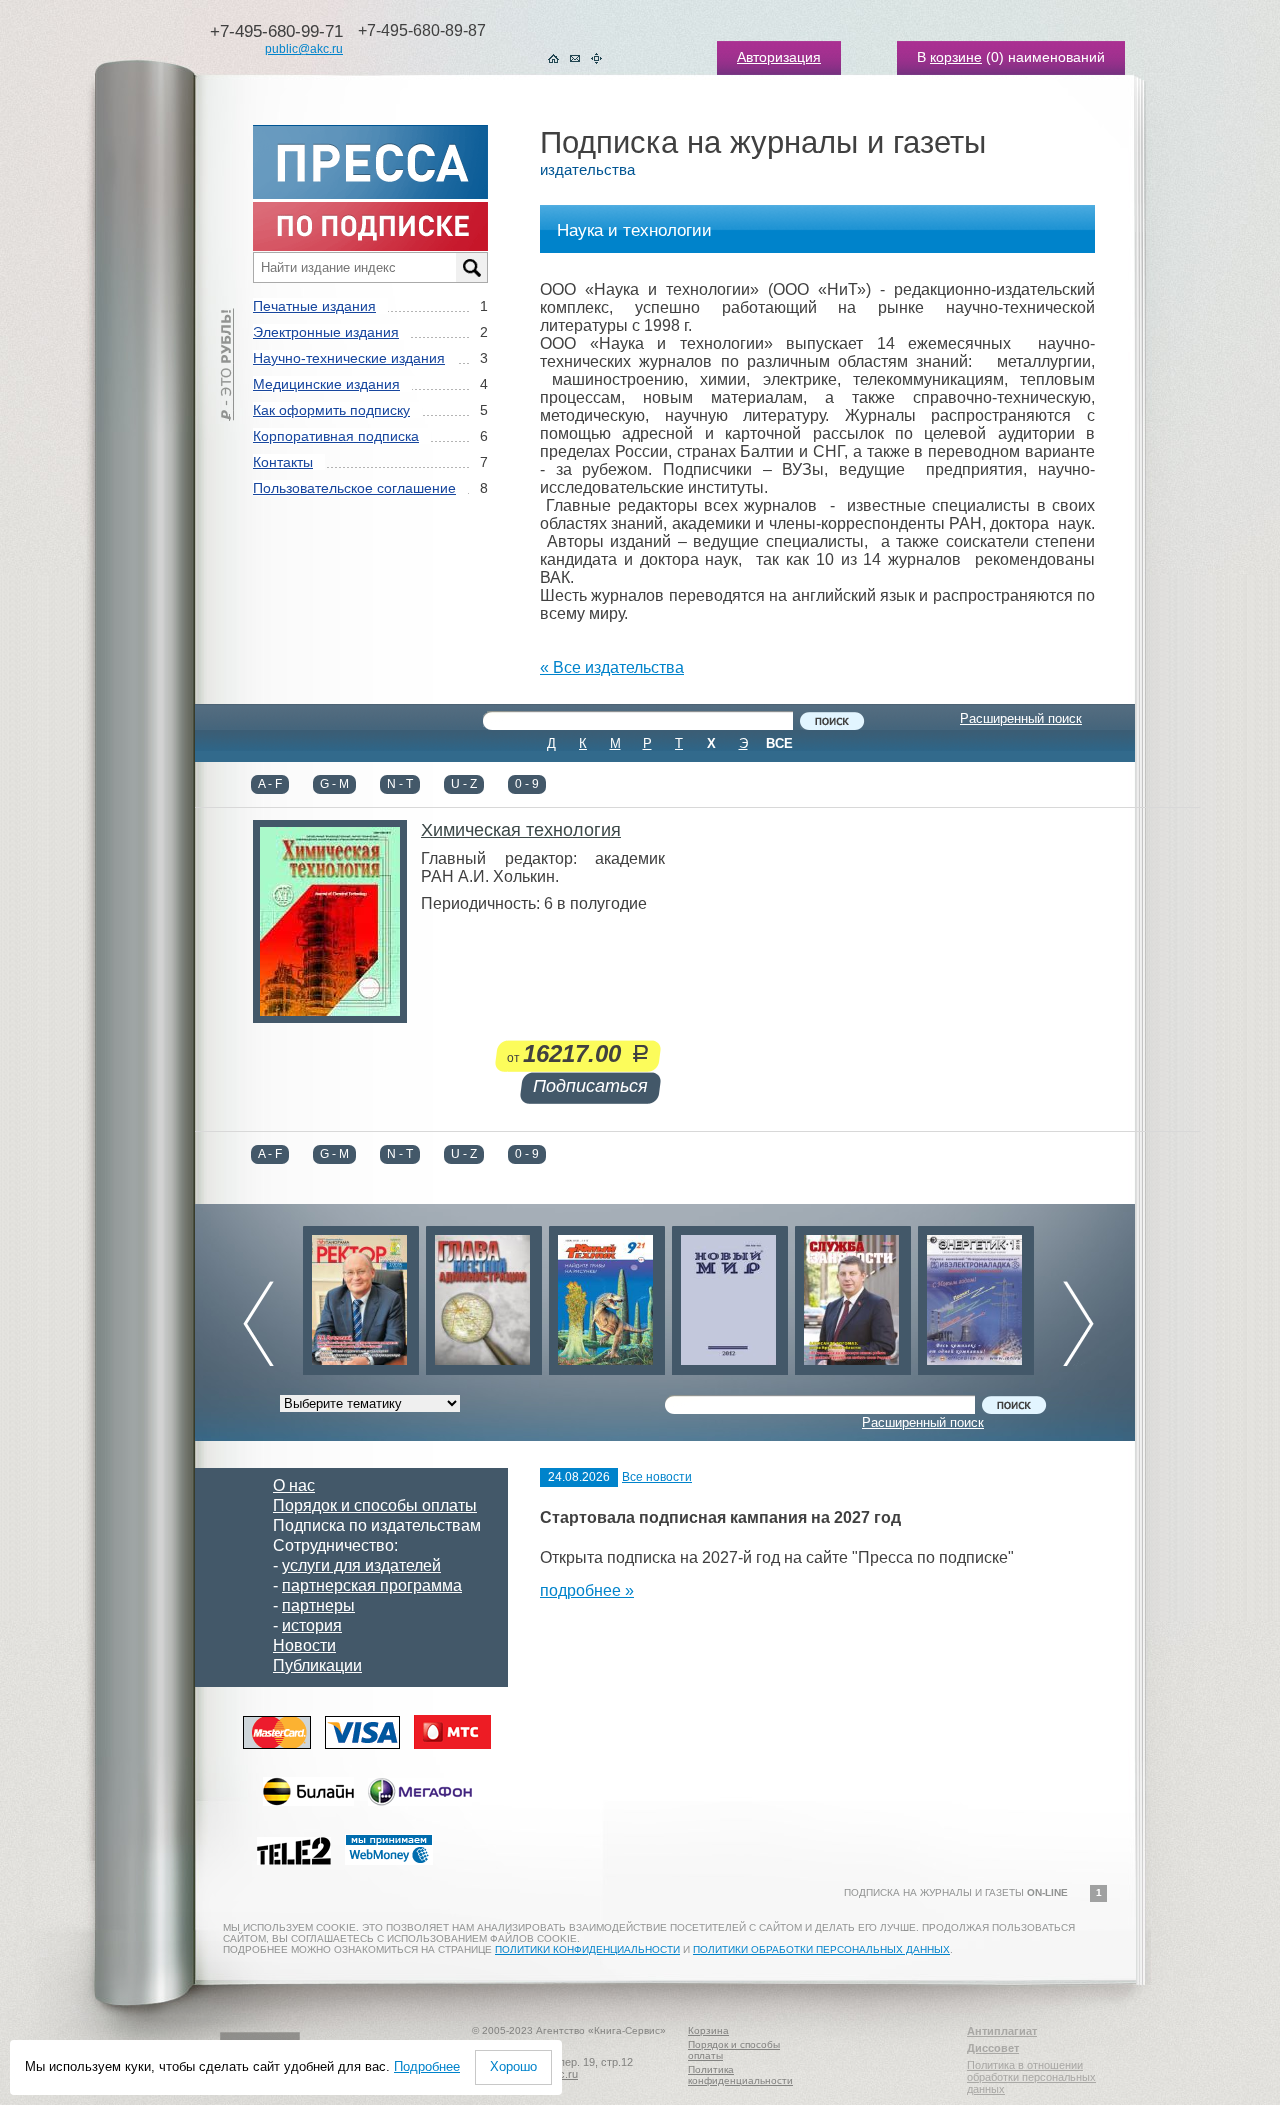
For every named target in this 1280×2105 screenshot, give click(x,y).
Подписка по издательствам (377, 1525)
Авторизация (779, 57)
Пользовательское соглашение (354, 488)
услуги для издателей (361, 1565)
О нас (294, 1485)
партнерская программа (372, 1585)
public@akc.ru (304, 49)
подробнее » (587, 1590)
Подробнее (427, 2066)
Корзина (708, 2030)
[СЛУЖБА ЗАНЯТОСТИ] (853, 1295)
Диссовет (993, 2048)
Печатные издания (314, 306)
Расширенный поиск (1021, 718)
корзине (956, 57)
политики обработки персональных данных (821, 1949)
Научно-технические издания (349, 358)
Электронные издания (326, 332)
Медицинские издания (326, 384)
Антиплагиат (1002, 2031)
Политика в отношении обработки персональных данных (1031, 2077)
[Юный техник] (607, 1295)
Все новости (657, 1477)
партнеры (318, 1605)
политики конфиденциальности (587, 1949)
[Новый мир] (730, 1295)
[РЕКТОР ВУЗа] (361, 1295)
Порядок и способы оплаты (375, 1505)
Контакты (283, 462)
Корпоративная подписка (336, 436)
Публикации (317, 1665)
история (312, 1625)
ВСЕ (779, 743)
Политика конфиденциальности (740, 2075)
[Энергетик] (976, 1295)
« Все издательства (612, 667)
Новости (304, 1645)
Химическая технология (521, 830)
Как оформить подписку (331, 410)
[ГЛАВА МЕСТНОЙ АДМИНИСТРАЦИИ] (484, 1295)
